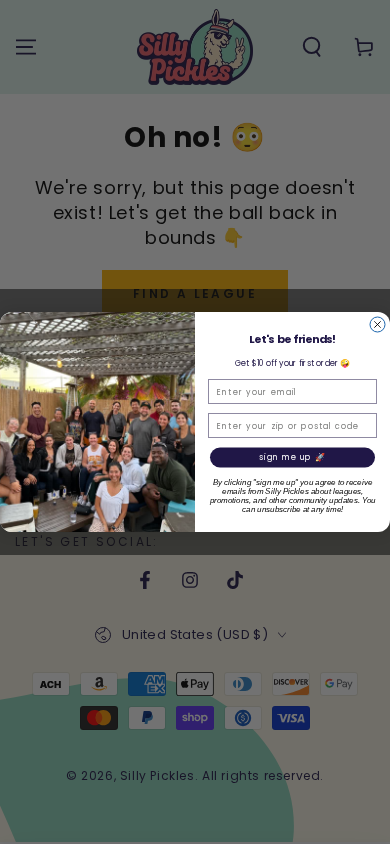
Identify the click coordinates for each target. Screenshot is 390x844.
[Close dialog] (377, 324)
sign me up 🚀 (292, 458)
